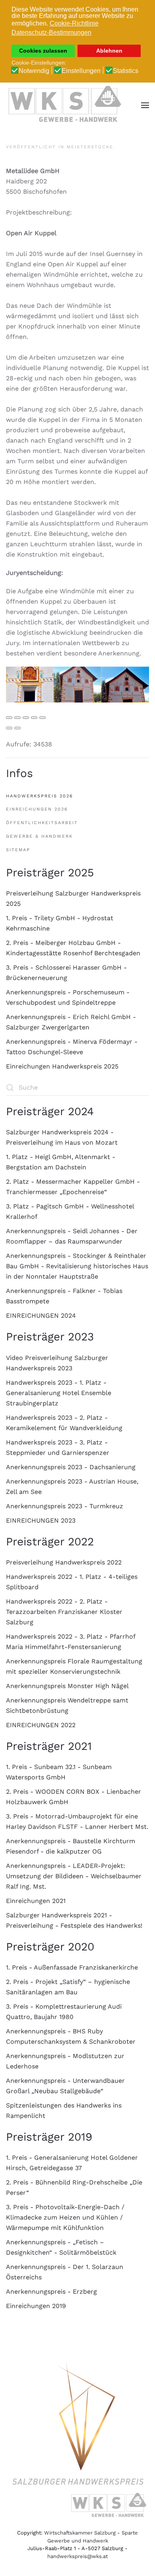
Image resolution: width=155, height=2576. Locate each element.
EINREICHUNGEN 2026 (37, 809)
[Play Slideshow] (43, 718)
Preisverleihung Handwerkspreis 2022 (64, 1562)
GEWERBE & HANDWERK (39, 836)
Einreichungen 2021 (36, 1901)
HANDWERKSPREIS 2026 (40, 796)
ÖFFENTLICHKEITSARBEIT (42, 823)
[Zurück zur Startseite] (66, 105)
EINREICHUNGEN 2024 (41, 1316)
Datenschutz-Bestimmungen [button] (51, 32)
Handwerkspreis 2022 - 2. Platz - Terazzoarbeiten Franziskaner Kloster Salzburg (64, 1612)
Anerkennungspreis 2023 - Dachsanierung (71, 1467)
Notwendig (34, 71)
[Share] (17, 718)
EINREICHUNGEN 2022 (41, 1725)
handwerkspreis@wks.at (77, 2556)
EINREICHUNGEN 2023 (41, 1520)
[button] (145, 105)
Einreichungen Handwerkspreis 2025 (62, 1066)
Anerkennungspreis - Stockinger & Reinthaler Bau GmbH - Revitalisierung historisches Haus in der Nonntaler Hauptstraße (77, 1266)
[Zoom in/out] (34, 718)
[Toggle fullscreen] (26, 718)
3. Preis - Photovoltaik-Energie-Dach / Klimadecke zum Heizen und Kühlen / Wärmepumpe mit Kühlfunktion (65, 2217)
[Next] (17, 728)
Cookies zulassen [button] (43, 51)
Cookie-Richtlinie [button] (74, 23)
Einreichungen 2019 (36, 2306)
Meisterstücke (90, 147)
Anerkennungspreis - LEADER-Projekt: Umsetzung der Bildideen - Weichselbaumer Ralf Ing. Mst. (74, 1876)
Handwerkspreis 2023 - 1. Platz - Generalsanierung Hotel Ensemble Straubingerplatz (59, 1393)
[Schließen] (9, 718)
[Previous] (9, 728)
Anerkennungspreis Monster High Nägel (67, 1686)
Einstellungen (81, 71)
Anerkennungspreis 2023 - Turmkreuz (65, 1506)
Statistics (126, 71)
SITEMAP (18, 850)
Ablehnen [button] (109, 51)
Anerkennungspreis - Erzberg (51, 2292)
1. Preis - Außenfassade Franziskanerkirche (72, 1967)
